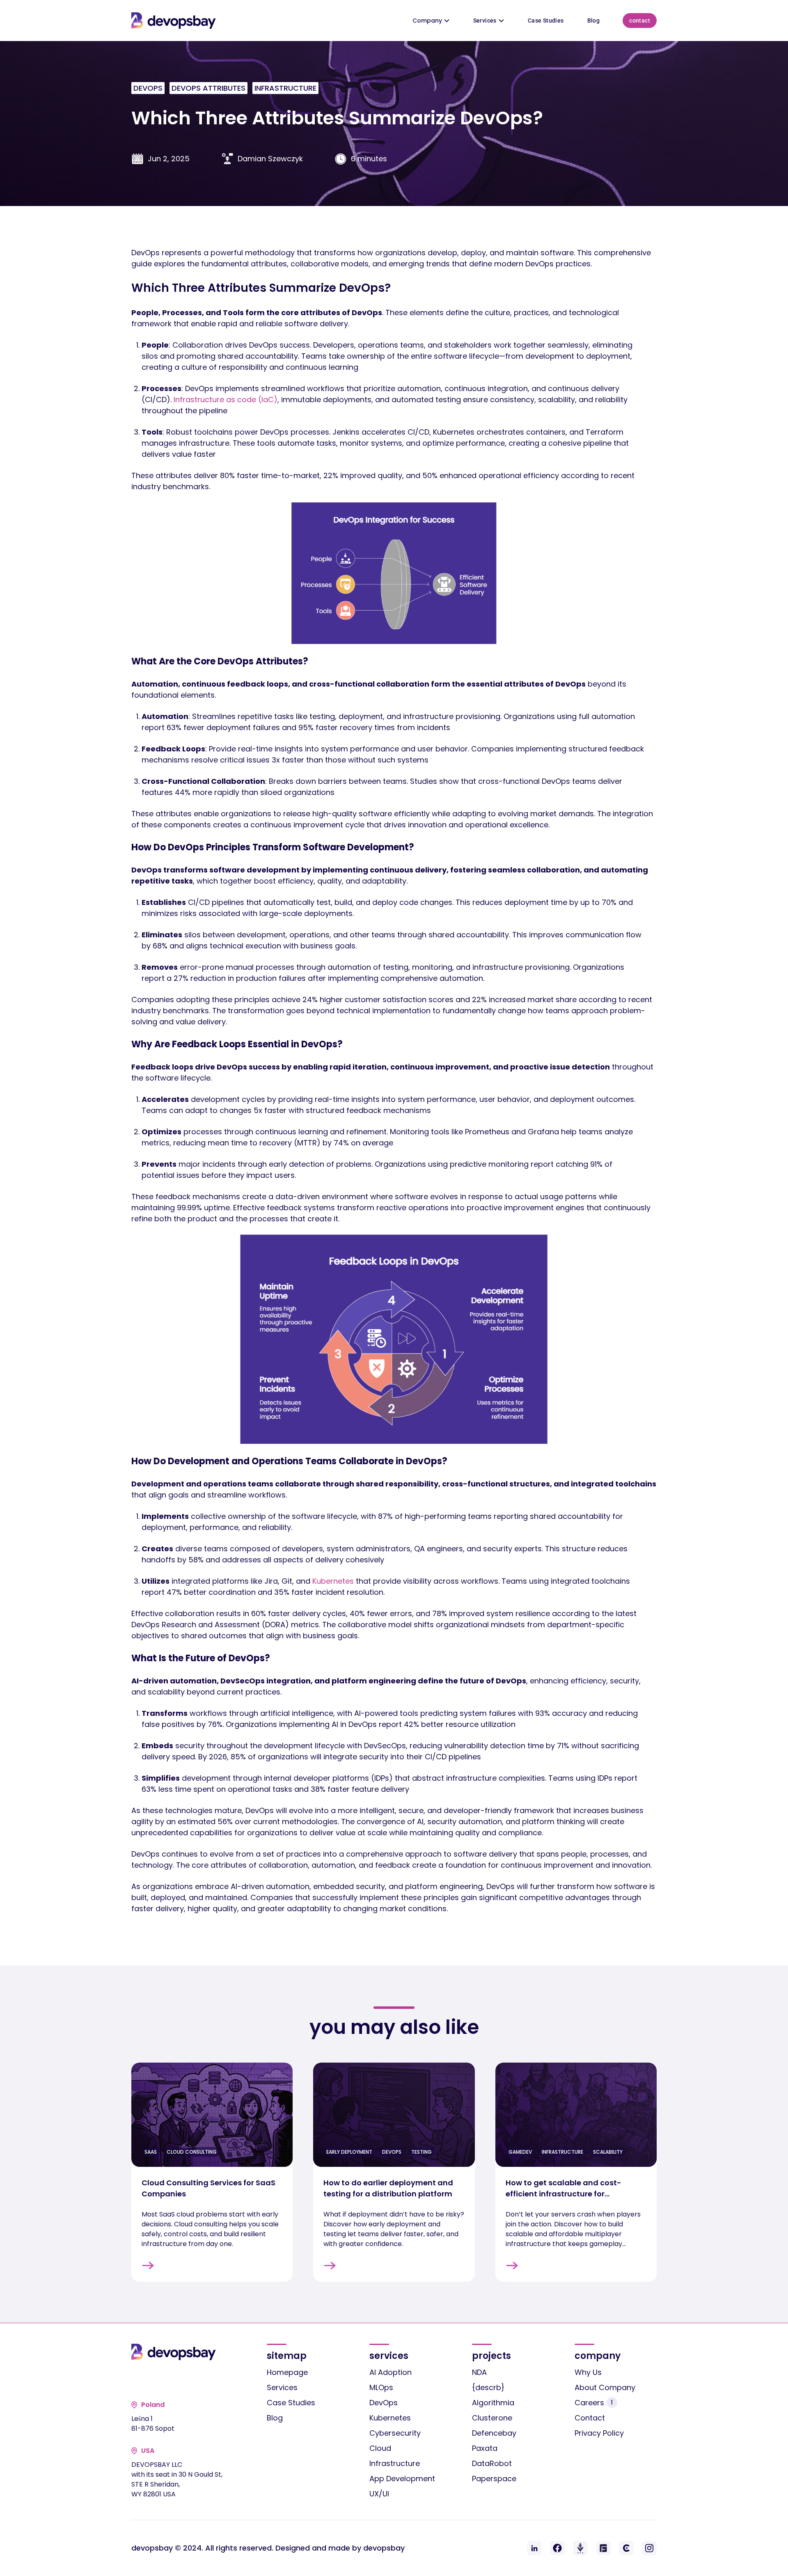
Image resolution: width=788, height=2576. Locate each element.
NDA (479, 2372)
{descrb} (488, 2387)
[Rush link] (580, 2548)
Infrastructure (395, 2463)
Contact (640, 21)
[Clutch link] (626, 2548)
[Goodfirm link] (603, 2548)
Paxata (485, 2448)
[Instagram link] (649, 2548)
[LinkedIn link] (534, 2548)
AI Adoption (391, 2372)
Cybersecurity (395, 2433)
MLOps (381, 2387)
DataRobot (492, 2463)
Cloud (380, 2448)
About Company (605, 2387)
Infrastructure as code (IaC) (226, 400)
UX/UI (379, 2494)
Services (485, 21)
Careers (594, 2403)
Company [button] (427, 21)
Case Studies (546, 21)
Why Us (588, 2372)
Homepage (287, 2372)
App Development (402, 2479)
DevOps (384, 2403)
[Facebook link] (557, 2548)
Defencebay (494, 2433)
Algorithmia (493, 2403)
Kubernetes (333, 1581)
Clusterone (492, 2418)
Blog (594, 21)
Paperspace (494, 2479)
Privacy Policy (599, 2433)
